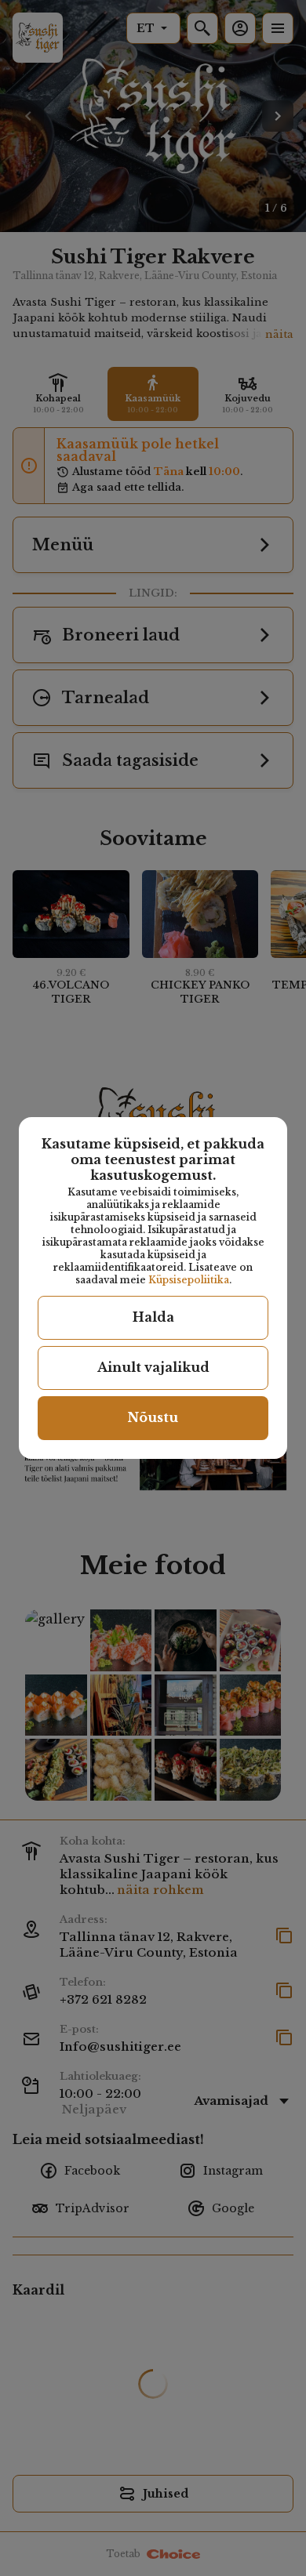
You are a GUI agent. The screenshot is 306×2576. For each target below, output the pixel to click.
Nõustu (153, 1417)
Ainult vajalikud (153, 1367)
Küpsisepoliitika (189, 1280)
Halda (153, 1317)
